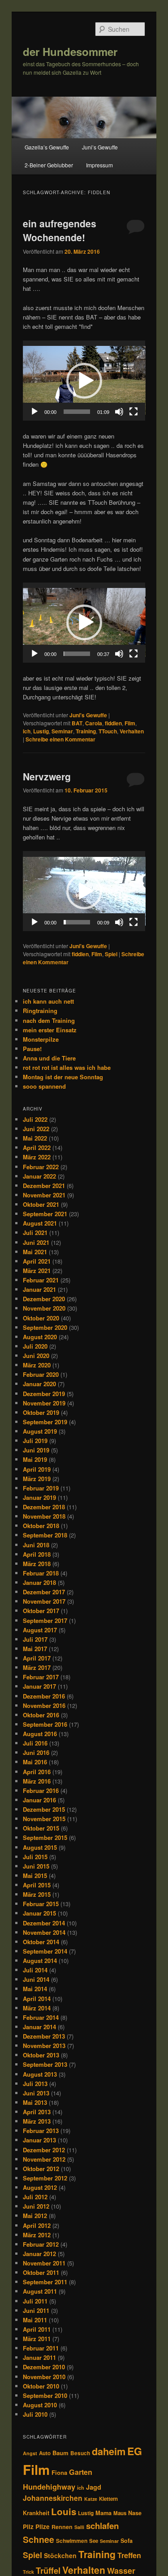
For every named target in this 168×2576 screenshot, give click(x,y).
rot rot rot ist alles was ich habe (67, 1067)
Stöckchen (60, 2555)
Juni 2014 (36, 1979)
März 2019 (37, 1479)
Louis (64, 2511)
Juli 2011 (35, 2301)
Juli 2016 (35, 1743)
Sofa (127, 2541)
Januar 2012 (39, 2254)
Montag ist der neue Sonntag (63, 1077)
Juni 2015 (36, 1866)
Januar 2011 (39, 2357)
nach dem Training (49, 1020)
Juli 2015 (35, 1857)
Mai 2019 (35, 1459)
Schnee (39, 2539)
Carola (94, 723)
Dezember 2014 (44, 1923)
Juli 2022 (35, 1119)
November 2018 (44, 1516)
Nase (135, 2513)
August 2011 (40, 2291)
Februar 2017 (41, 1677)
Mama (103, 2513)
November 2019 (44, 1403)
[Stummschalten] (119, 412)
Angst (30, 2453)
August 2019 (40, 1431)
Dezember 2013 (44, 2036)
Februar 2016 (41, 1790)
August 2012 (40, 2187)
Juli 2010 (35, 2414)
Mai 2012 (35, 2216)
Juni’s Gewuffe (100, 147)
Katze (91, 2499)
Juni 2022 (36, 1129)
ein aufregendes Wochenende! (60, 230)
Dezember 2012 (44, 2150)
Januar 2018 (39, 1582)
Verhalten (132, 731)
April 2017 (37, 1658)
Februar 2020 (41, 1374)
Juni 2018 (36, 1545)
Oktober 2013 (41, 2055)
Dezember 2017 (44, 1592)
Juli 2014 (35, 1970)
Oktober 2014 (41, 1942)
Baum (60, 2453)
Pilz (28, 2527)
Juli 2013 (35, 2084)
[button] (84, 381)
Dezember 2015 (44, 1809)
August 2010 (40, 2405)
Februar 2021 (41, 1280)
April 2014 (37, 1999)
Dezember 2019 (44, 1394)
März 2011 (37, 2339)
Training (86, 731)
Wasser (121, 2570)
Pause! (32, 1049)
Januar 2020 (39, 1384)
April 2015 (37, 1885)
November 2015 (44, 1819)
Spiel (111, 954)
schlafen (102, 2526)
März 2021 (37, 1271)
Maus (120, 2513)
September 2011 (45, 2282)
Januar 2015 (39, 1913)
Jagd (94, 2487)
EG (135, 2451)
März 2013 (37, 2121)
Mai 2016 (35, 1762)
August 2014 (40, 1961)
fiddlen (113, 723)
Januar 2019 (39, 1497)
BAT (77, 723)
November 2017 (44, 1601)
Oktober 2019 (41, 1412)
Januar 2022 (39, 1176)
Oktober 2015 (41, 1828)
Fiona (59, 2472)
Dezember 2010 (44, 2367)
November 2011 (44, 2263)
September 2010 (45, 2395)
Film (130, 723)
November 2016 (44, 1705)
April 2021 (37, 1261)
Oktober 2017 (41, 1611)
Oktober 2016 (41, 1715)
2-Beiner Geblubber (49, 165)
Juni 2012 (36, 2206)
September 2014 (45, 1951)
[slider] (77, 412)
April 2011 (37, 2329)
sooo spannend (44, 1086)
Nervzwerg (47, 776)
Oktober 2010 (41, 2386)
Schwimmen (72, 2541)
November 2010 (44, 2377)
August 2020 (40, 1337)
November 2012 (44, 2159)
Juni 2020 (36, 1356)
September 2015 (45, 1837)
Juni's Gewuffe (88, 715)
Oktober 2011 (41, 2272)
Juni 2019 (36, 1450)
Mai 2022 (35, 1138)
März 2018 (37, 1564)
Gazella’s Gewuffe (47, 147)
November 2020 (44, 1308)
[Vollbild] (134, 412)
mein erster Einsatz (50, 1030)
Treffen (129, 2555)
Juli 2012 (35, 2197)
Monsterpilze (41, 1039)
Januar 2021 (39, 1289)
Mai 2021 (35, 1252)
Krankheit (36, 2513)
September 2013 (45, 2064)
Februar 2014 (41, 2017)
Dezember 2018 (44, 1507)
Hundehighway (49, 2487)
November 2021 (44, 1195)
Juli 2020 (35, 1346)
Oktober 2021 (41, 1204)
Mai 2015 (35, 1876)
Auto (45, 2453)
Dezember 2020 (44, 1299)
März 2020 (37, 1365)
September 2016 (45, 1724)
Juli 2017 (35, 1639)
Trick (28, 2572)
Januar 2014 (39, 2027)
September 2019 (45, 1422)
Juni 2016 (36, 1752)
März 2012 (37, 2235)
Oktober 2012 (41, 2169)
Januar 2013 (39, 2140)
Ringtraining (40, 1011)
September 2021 (45, 1214)
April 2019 (37, 1469)
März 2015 (37, 1894)
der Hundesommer (70, 51)
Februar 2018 (41, 1573)
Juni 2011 (36, 2310)
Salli (79, 2527)
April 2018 (37, 1554)
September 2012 (45, 2178)
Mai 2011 (35, 2320)
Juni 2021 (36, 1242)
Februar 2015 (41, 1904)
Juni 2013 (36, 2093)
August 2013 (40, 2074)
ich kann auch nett (48, 1001)
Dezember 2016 (44, 1696)
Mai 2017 (35, 1649)
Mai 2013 (35, 2102)
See (94, 2541)
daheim (109, 2451)
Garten (81, 2472)
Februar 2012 (41, 2244)
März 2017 (37, 1667)
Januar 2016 (39, 1800)
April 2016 (37, 1772)
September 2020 (45, 1327)
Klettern (108, 2499)
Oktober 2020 (41, 1318)
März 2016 (37, 1781)
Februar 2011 (41, 2348)
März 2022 (37, 1157)
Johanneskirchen (53, 2498)
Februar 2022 (41, 1167)
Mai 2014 (35, 1989)
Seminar (62, 731)
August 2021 (40, 1223)
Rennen (62, 2527)
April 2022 (37, 1147)
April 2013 (37, 2112)
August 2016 (40, 1734)
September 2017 (45, 1620)
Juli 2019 (35, 1441)
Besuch (80, 2453)
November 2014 (44, 1932)
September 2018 (45, 1535)
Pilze (43, 2527)
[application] (84, 381)
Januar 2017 (39, 1686)
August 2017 (40, 1630)
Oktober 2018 (41, 1526)
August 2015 (40, 1847)
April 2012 (37, 2225)
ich (27, 731)
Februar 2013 (41, 2131)
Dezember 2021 (44, 1186)
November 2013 (44, 2046)
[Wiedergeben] (34, 412)
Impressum (99, 165)
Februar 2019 (41, 1488)
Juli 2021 (35, 1233)
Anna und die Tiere (49, 1058)
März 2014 (37, 2008)
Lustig (41, 731)
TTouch (108, 731)
